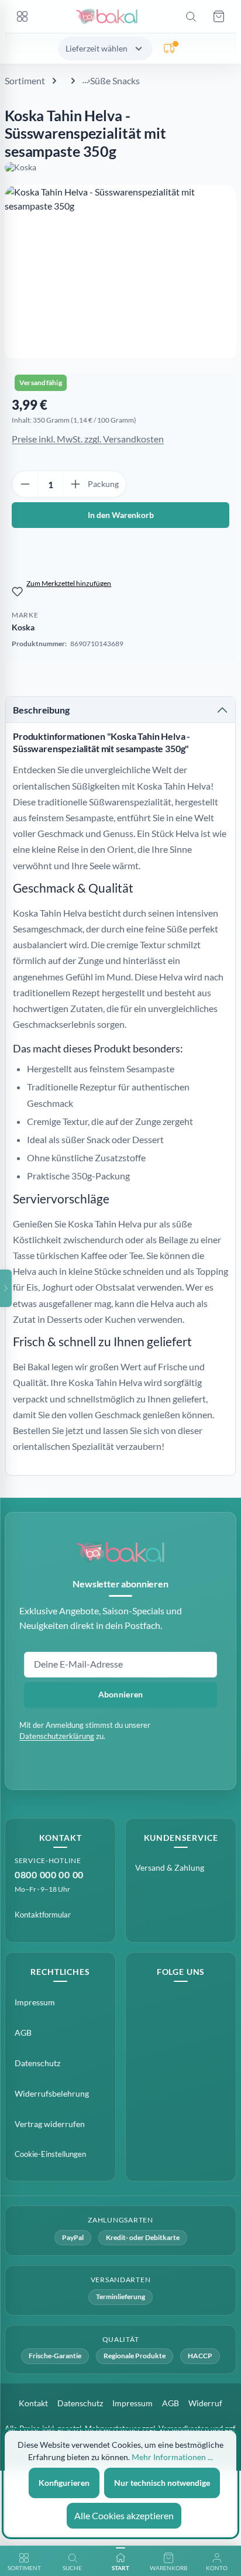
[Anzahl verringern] (25, 484)
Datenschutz (37, 2063)
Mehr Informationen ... (172, 2457)
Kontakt (33, 2403)
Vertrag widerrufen (50, 2124)
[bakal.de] (120, 1552)
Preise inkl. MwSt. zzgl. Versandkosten (88, 439)
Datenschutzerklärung (57, 1736)
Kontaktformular (43, 1915)
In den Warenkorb (121, 515)
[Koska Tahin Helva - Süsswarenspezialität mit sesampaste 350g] (120, 272)
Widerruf (205, 2403)
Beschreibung (41, 710)
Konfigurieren (64, 2483)
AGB (23, 2033)
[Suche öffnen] (191, 16)
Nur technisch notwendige (162, 2483)
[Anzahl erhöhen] (75, 484)
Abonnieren (121, 1694)
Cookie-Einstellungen (50, 2154)
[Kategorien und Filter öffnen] (6, 1288)
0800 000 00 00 (49, 1874)
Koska (23, 627)
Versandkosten (184, 2428)
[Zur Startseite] (106, 16)
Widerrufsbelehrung (52, 2093)
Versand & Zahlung (170, 1867)
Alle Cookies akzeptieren (124, 2515)
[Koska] (120, 167)
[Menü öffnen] (22, 16)
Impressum (35, 2002)
